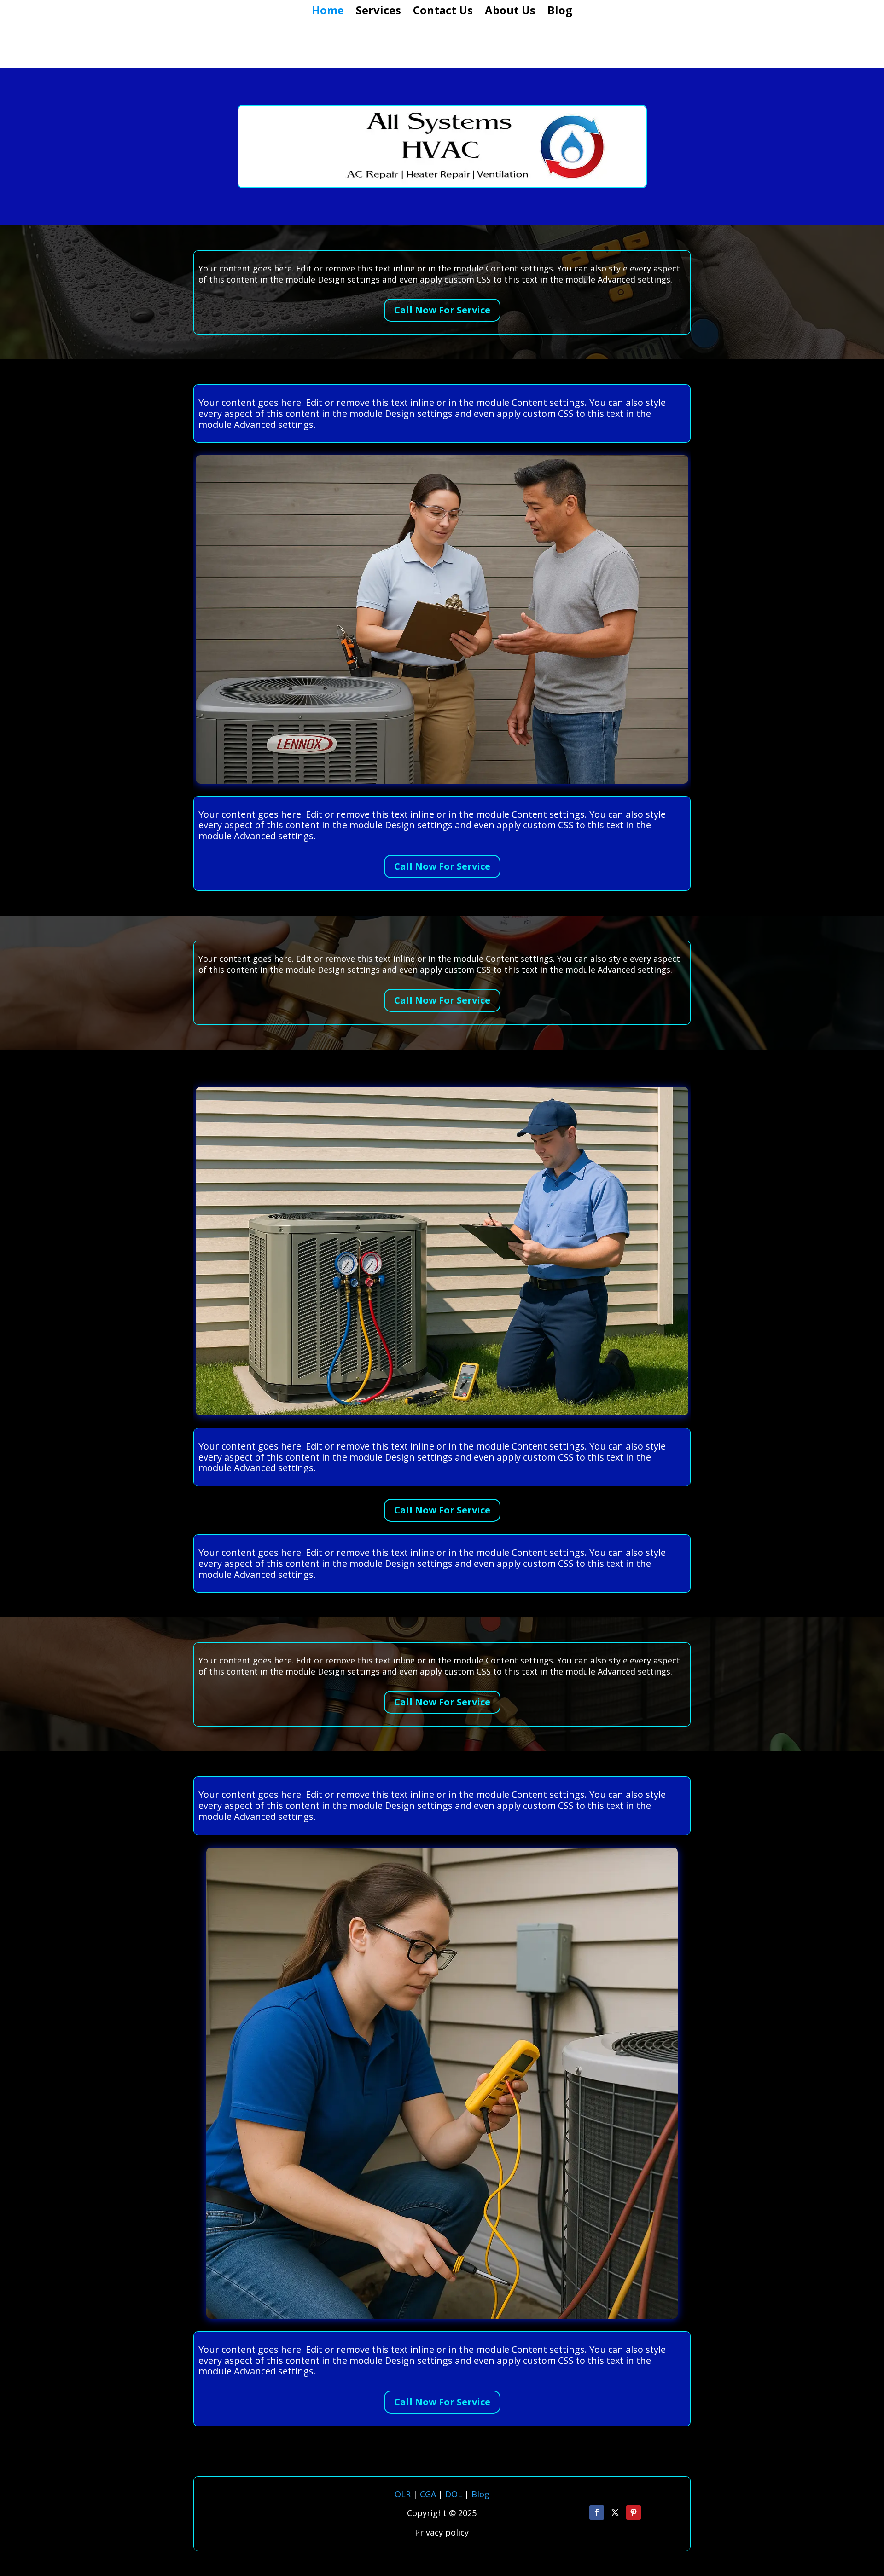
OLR (403, 2494)
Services (378, 12)
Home (328, 12)
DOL (455, 2494)
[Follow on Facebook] (597, 2512)
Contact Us (443, 12)
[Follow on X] (615, 2512)
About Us (510, 12)
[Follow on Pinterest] (634, 2512)
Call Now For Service (442, 310)
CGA (428, 2494)
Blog (560, 12)
